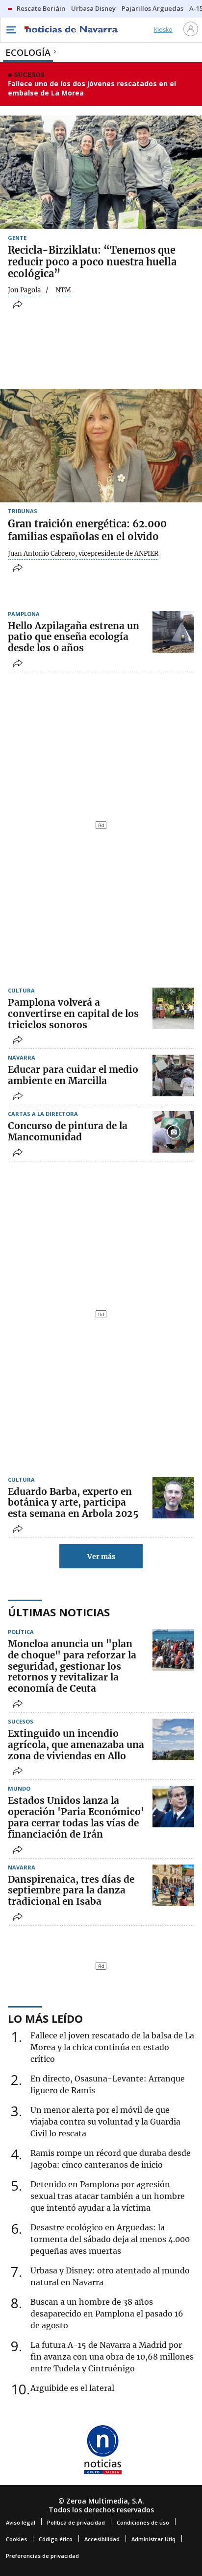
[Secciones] (11, 30)
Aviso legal (21, 2522)
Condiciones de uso (143, 2522)
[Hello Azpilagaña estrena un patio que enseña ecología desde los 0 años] (173, 632)
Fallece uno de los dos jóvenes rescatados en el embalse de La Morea (92, 88)
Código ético (56, 2539)
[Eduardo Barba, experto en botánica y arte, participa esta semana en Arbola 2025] (173, 1498)
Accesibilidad (102, 2539)
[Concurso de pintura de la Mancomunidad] (173, 1132)
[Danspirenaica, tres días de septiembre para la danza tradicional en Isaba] (173, 1885)
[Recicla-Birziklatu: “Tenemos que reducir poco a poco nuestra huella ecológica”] (101, 172)
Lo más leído (45, 2018)
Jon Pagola (24, 290)
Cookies (16, 2539)
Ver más (101, 1557)
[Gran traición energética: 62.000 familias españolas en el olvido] (101, 446)
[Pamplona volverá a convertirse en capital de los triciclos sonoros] (173, 1008)
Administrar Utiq (153, 2539)
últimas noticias (59, 1612)
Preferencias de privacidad (42, 2556)
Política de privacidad (76, 2522)
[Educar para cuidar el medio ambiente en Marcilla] (173, 1075)
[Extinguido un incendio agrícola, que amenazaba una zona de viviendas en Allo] (173, 1739)
